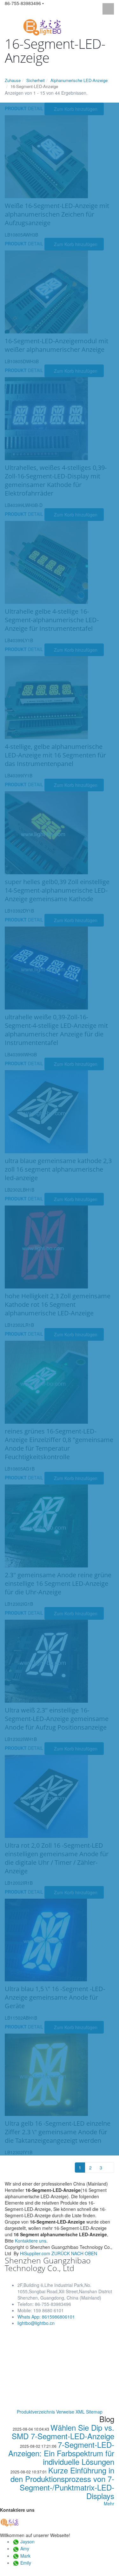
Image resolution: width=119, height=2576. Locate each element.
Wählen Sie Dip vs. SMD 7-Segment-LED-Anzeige (63, 2432)
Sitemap (94, 2412)
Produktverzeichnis (36, 2412)
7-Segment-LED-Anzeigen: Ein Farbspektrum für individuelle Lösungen (61, 2453)
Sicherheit (36, 80)
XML (80, 2412)
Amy (25, 2548)
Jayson (27, 2541)
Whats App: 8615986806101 (46, 2317)
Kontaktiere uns (31, 2241)
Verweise (65, 2412)
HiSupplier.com (35, 2253)
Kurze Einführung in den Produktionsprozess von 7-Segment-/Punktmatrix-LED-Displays (62, 2483)
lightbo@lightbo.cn (36, 2323)
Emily (26, 2563)
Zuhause (13, 80)
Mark (25, 2556)
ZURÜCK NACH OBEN (74, 2253)
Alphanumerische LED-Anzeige (79, 80)
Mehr (109, 2503)
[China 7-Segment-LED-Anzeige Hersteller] (42, 27)
